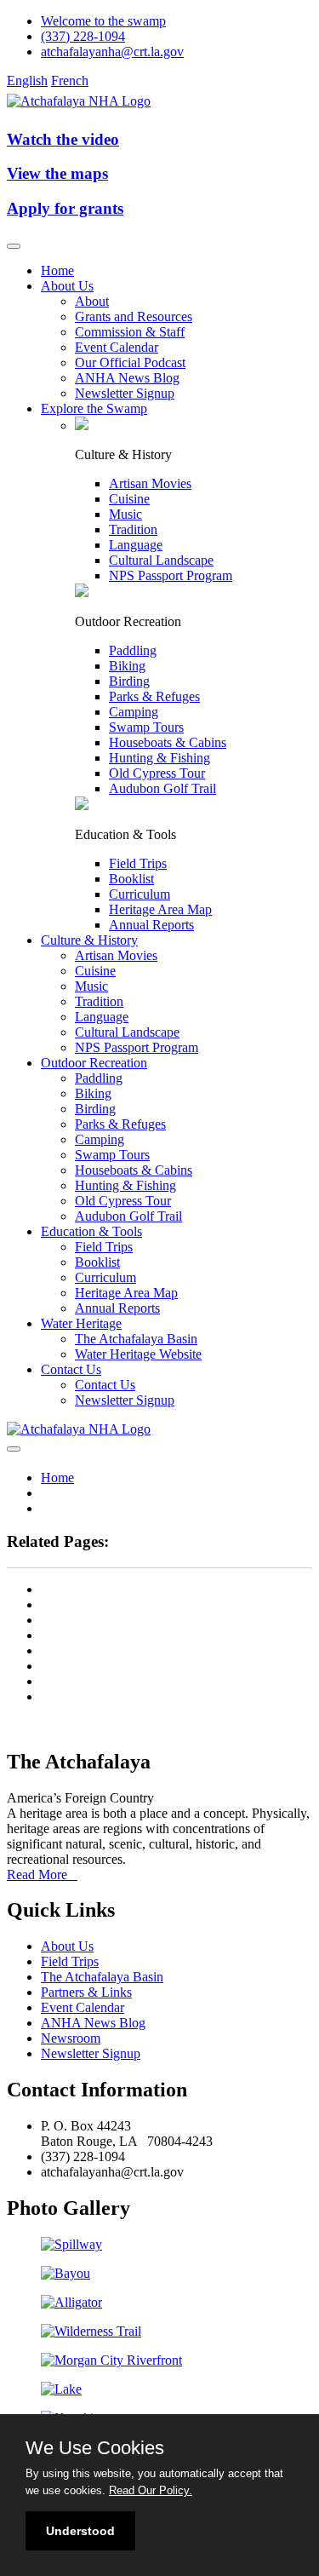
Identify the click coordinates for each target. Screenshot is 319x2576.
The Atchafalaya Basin (136, 1339)
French (70, 80)
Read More (42, 1874)
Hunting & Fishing (159, 758)
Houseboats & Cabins (168, 742)
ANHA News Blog (127, 378)
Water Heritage (81, 1323)
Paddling (133, 650)
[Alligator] (71, 2302)
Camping (134, 712)
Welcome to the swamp (103, 21)
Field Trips (138, 863)
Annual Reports (151, 925)
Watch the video (63, 139)
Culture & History (89, 940)
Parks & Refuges (154, 696)
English (27, 80)
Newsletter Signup (125, 393)
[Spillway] (71, 2244)
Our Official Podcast (130, 362)
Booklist (131, 879)
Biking (127, 666)
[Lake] (61, 2389)
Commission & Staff (130, 332)
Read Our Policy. (151, 2490)
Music (125, 514)
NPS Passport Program (171, 575)
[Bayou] (66, 2273)
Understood (80, 2531)
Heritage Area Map (160, 909)
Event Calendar (117, 347)
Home (57, 270)
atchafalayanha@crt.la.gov (112, 52)
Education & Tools (91, 1231)
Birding (129, 681)
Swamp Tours (146, 727)
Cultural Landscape (161, 560)
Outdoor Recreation (94, 1063)
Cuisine (129, 499)
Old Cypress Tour (157, 773)
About (92, 301)
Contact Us (71, 1369)
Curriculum (140, 894)
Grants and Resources (134, 316)
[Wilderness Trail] (91, 2331)
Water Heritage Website (138, 1354)
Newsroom (71, 2038)
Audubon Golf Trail (162, 788)
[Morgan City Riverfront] (111, 2360)
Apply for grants (65, 208)
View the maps (57, 173)
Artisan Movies (150, 483)
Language (136, 545)
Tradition (133, 529)
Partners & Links (86, 1992)
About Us (67, 286)
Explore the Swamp (94, 408)
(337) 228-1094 (83, 36)
